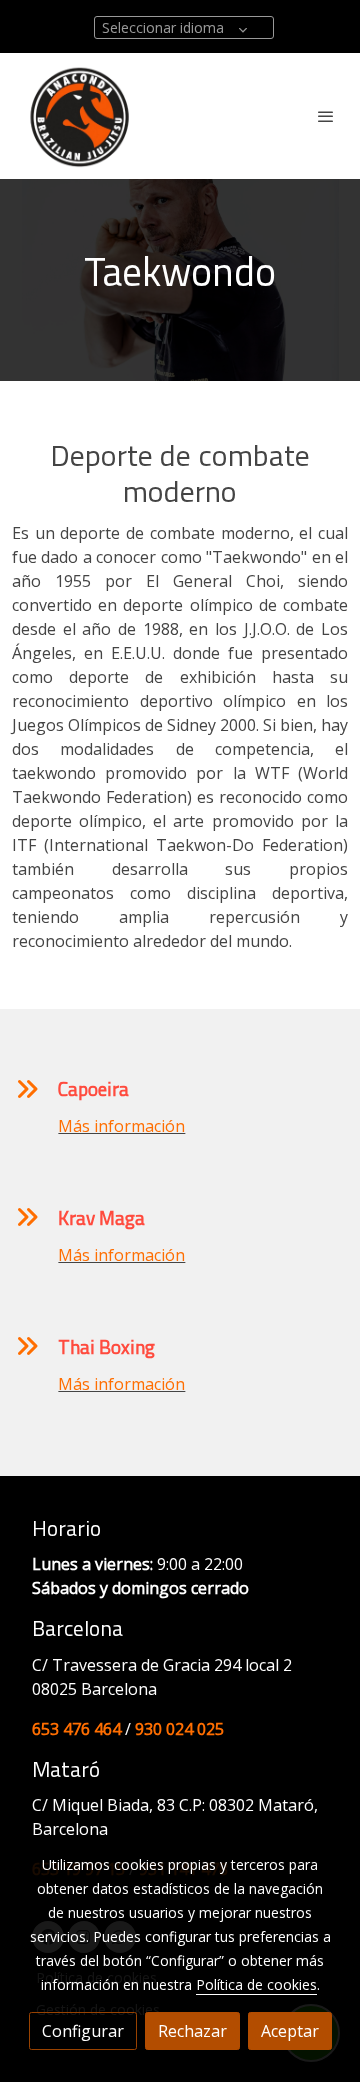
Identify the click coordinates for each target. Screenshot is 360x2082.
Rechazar (192, 2031)
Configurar (83, 2031)
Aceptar (290, 2031)
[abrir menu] (326, 116)
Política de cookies (256, 1984)
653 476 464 (76, 1729)
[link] (80, 116)
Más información (121, 1126)
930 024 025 (179, 1729)
